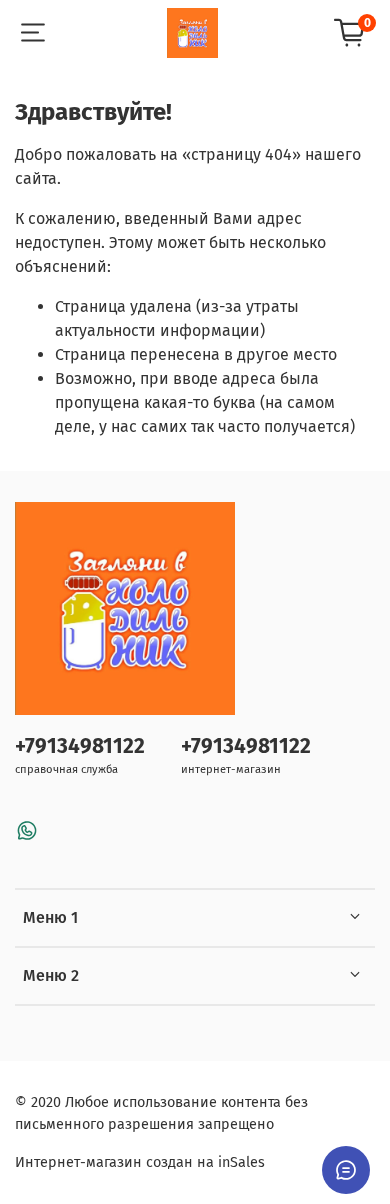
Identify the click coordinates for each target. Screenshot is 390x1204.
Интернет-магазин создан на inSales (140, 1162)
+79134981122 (80, 746)
